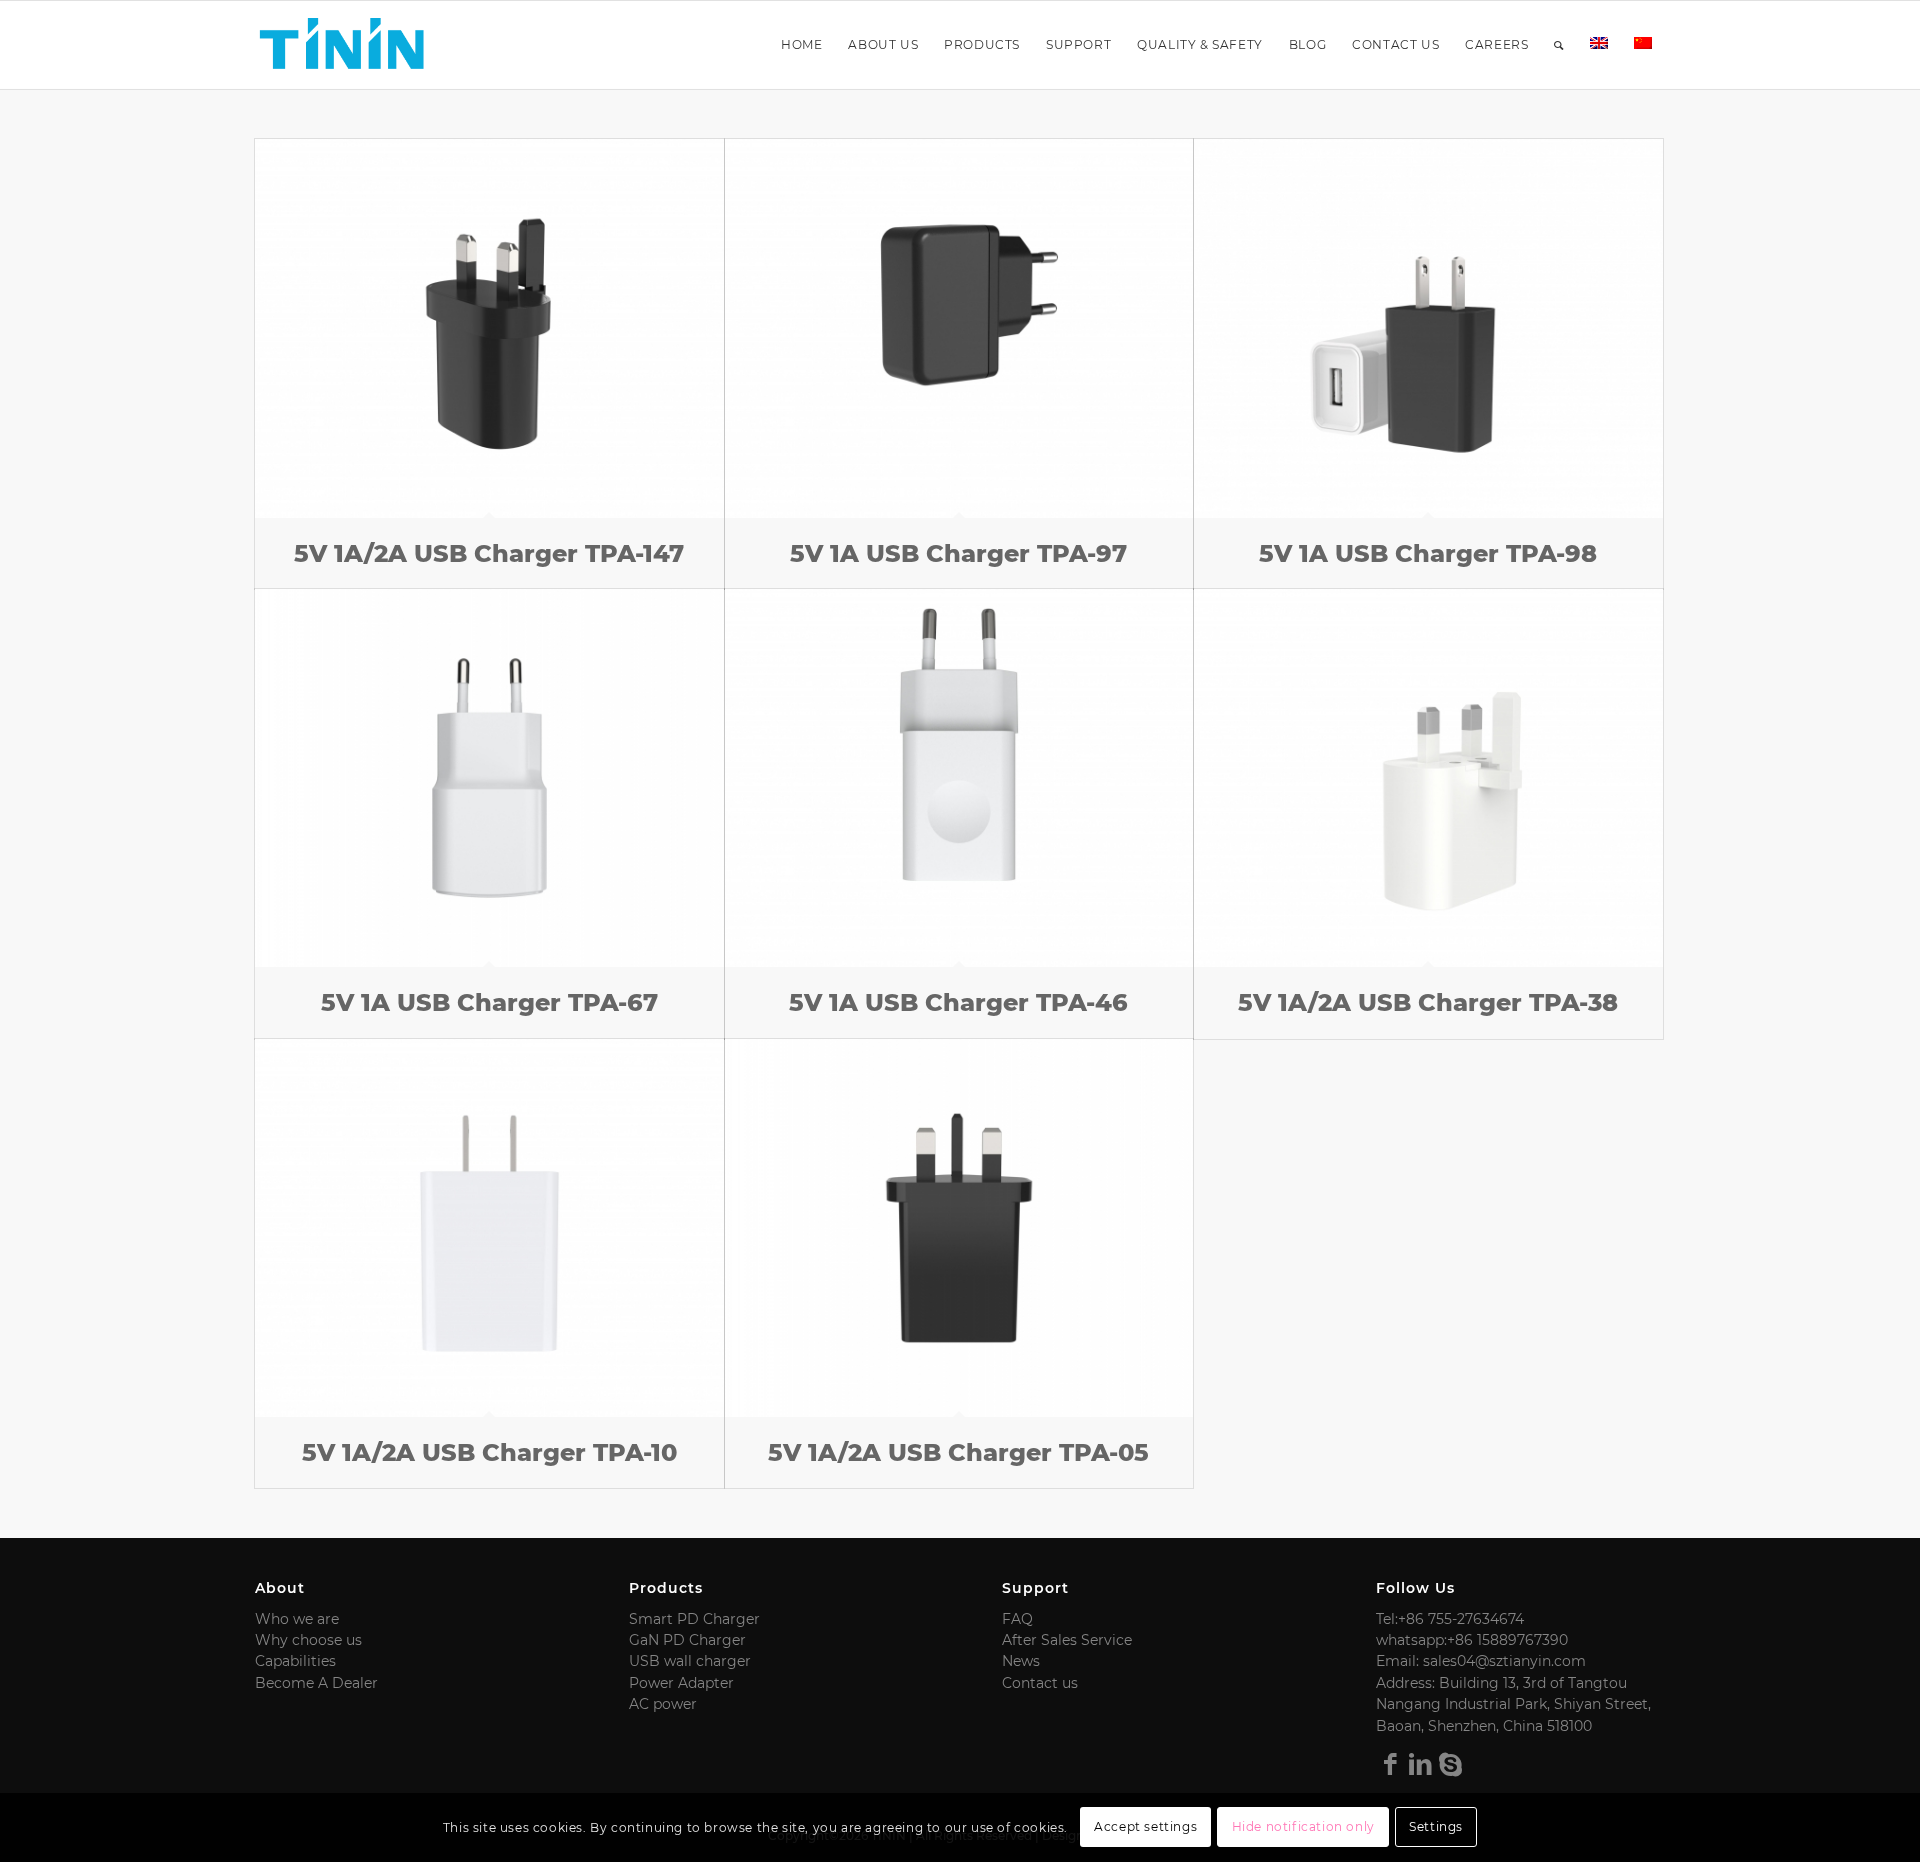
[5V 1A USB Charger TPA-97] (959, 328)
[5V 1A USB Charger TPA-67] (489, 778)
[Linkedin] (1421, 1764)
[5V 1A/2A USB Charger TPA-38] (1428, 778)
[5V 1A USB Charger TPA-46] (959, 778)
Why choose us (308, 1640)
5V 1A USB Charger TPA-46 (958, 1002)
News (1021, 1661)
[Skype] (1451, 1764)
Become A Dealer (316, 1683)
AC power (663, 1704)
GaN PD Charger (687, 1640)
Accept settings (1145, 1827)
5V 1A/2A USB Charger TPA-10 (489, 1452)
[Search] (1559, 45)
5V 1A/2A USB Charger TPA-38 (1428, 1002)
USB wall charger (690, 1661)
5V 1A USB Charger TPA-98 (1428, 553)
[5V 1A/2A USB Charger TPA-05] (959, 1228)
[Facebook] (1391, 1764)
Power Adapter (681, 1683)
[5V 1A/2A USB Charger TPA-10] (489, 1228)
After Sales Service (1067, 1640)
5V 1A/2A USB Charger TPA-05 (958, 1452)
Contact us (1040, 1683)
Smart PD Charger (694, 1619)
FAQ (1017, 1619)
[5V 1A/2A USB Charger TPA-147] (489, 328)
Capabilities (295, 1661)
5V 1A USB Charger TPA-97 (958, 553)
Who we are (297, 1619)
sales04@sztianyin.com (1504, 1661)
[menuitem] (801, 45)
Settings (1436, 1827)
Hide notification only (1303, 1827)
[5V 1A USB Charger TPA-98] (1428, 328)
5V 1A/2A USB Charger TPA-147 (489, 553)
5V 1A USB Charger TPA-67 (489, 1002)
